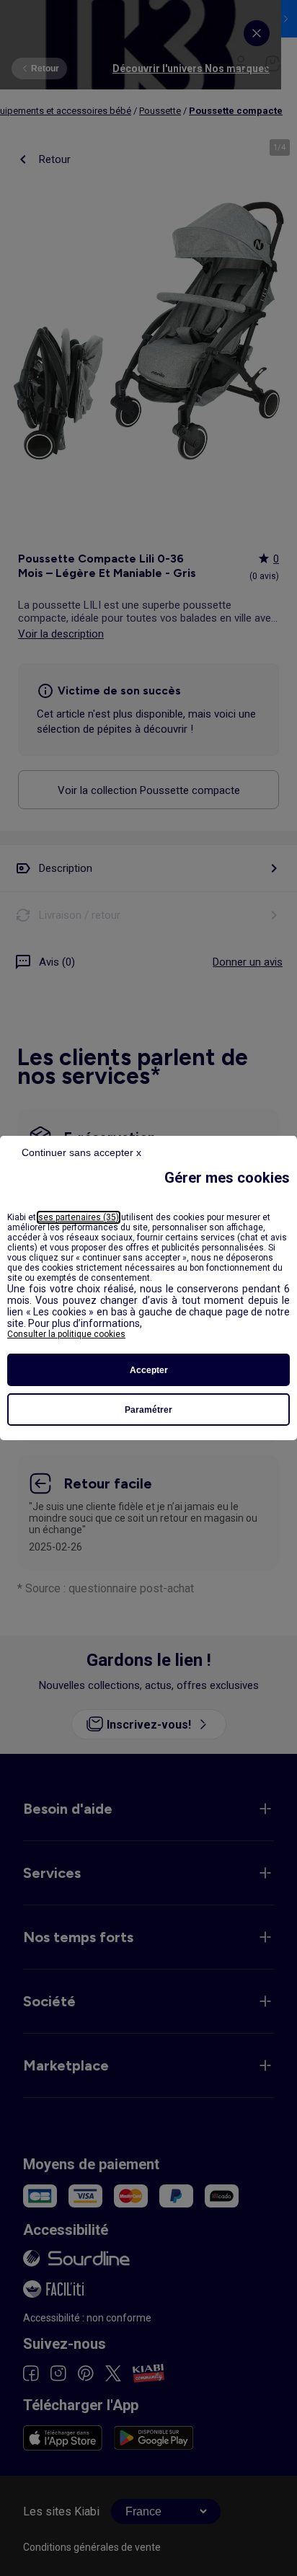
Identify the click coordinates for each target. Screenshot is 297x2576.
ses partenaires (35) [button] (79, 1217)
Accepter (149, 1370)
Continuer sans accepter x (81, 1152)
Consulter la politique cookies (66, 1334)
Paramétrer (148, 1410)
